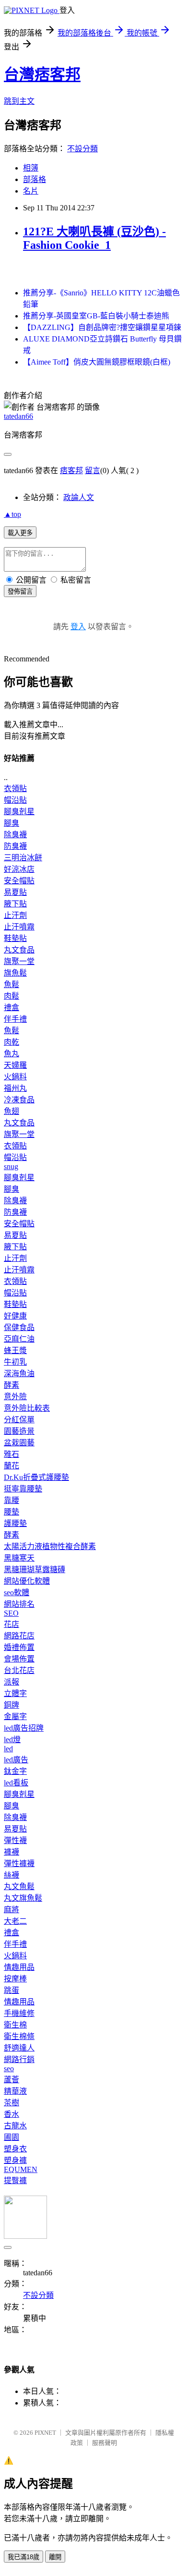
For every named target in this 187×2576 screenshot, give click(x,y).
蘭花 (12, 1466)
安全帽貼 (19, 881)
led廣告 (16, 1760)
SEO (11, 1613)
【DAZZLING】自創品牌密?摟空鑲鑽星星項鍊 (102, 327)
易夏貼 (15, 892)
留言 (93, 470)
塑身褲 (15, 2160)
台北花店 (19, 1670)
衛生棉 (15, 2025)
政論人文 (79, 497)
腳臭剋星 (19, 812)
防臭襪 (15, 846)
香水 (12, 2114)
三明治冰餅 (23, 858)
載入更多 (20, 533)
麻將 (12, 1910)
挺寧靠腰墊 (23, 1489)
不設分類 (82, 149)
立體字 (15, 1693)
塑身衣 (15, 2149)
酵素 (12, 1385)
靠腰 (12, 1500)
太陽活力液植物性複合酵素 (50, 1546)
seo (9, 2069)
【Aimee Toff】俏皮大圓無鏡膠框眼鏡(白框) (97, 362)
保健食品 (19, 1327)
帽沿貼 (15, 800)
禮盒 (12, 1007)
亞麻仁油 (19, 1339)
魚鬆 (12, 984)
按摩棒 (15, 1979)
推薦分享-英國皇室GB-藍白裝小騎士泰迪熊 (96, 316)
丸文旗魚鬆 (23, 1898)
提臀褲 (15, 2180)
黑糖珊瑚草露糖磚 (35, 1569)
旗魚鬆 (15, 973)
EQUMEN (21, 2169)
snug (11, 1166)
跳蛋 (12, 1990)
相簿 (31, 168)
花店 (12, 1624)
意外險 (15, 1397)
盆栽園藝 (19, 1443)
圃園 (12, 2137)
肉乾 (12, 1042)
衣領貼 (15, 788)
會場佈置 (19, 1659)
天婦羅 (15, 1065)
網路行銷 (19, 2059)
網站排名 (19, 1604)
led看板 (16, 1783)
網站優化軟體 (27, 1581)
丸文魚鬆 (19, 1886)
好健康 (15, 1316)
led (8, 1749)
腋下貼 (15, 904)
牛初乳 (15, 1362)
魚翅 (12, 1111)
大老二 (15, 1921)
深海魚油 (19, 1373)
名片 (31, 191)
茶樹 (12, 2103)
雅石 (12, 1454)
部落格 (35, 179)
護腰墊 (15, 1523)
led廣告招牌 (24, 1728)
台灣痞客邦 (42, 74)
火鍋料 (15, 1077)
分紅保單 (19, 1420)
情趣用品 (19, 1967)
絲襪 (12, 1875)
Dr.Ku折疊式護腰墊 (36, 1477)
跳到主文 (19, 101)
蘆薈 (12, 2080)
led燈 (12, 1740)
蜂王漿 (15, 1350)
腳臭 (12, 823)
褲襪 (12, 1852)
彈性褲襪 (19, 1863)
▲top (12, 514)
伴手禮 (15, 1019)
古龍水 (15, 2126)
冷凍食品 (19, 1100)
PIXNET (45, 2433)
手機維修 (19, 2013)
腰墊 (12, 1512)
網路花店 (19, 1636)
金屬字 (15, 1716)
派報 (12, 1682)
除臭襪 (15, 835)
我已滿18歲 (23, 2557)
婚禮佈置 (19, 1647)
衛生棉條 (19, 2036)
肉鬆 (12, 996)
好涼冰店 (19, 869)
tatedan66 (18, 416)
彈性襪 (15, 1840)
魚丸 (12, 1054)
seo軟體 (17, 1593)
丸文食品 (19, 950)
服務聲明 (105, 2443)
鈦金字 (15, 1771)
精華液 (15, 2091)
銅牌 (12, 1705)
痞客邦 (71, 470)
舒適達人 (19, 2048)
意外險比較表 (27, 1408)
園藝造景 (19, 1431)
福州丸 (15, 1088)
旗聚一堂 (19, 961)
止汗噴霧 (19, 927)
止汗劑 (15, 915)
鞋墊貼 (15, 938)
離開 (55, 2557)
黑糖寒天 (19, 1558)
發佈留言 (20, 592)
